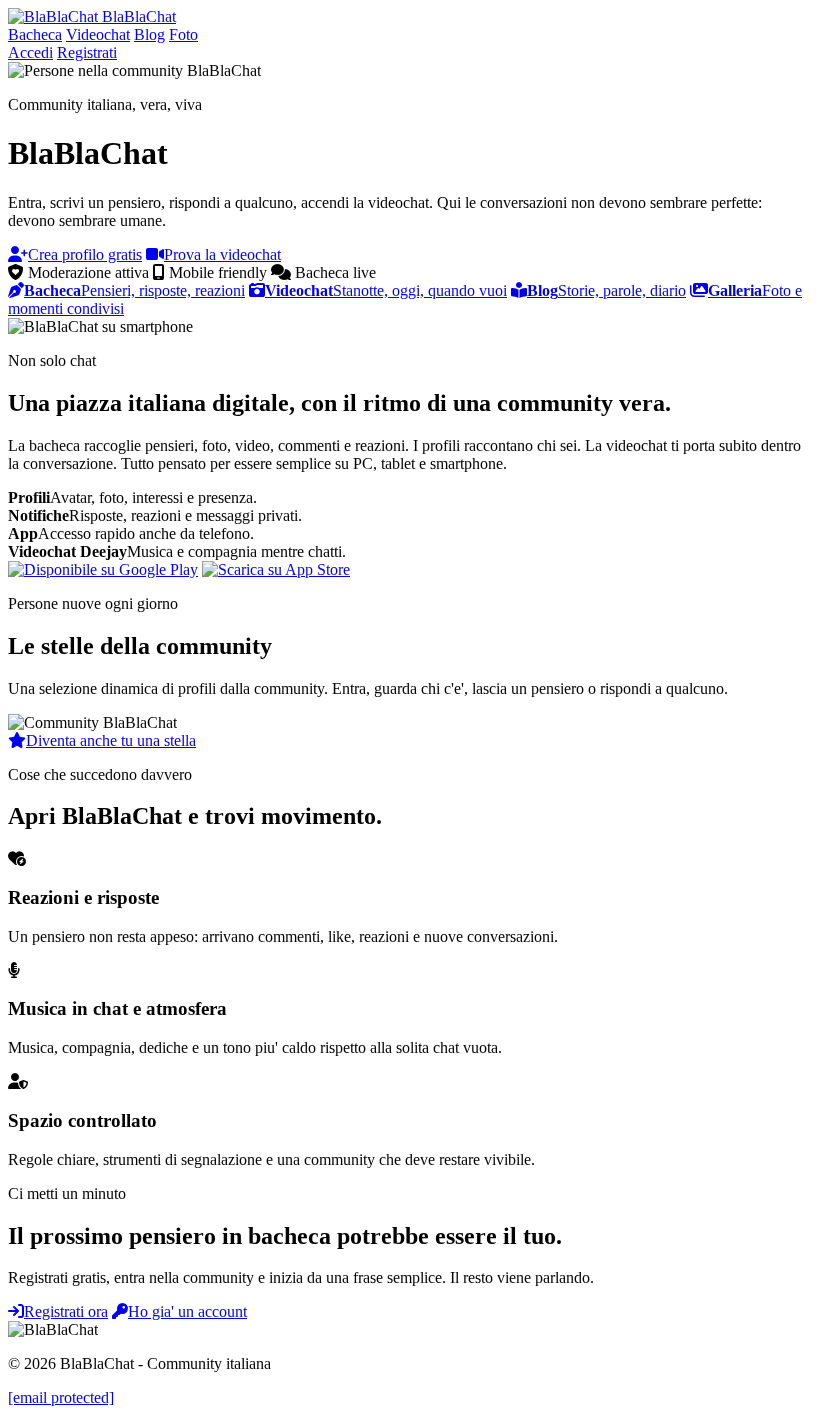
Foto (183, 34)
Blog (149, 34)
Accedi (30, 52)
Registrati (87, 52)
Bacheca (35, 34)
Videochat (98, 34)
